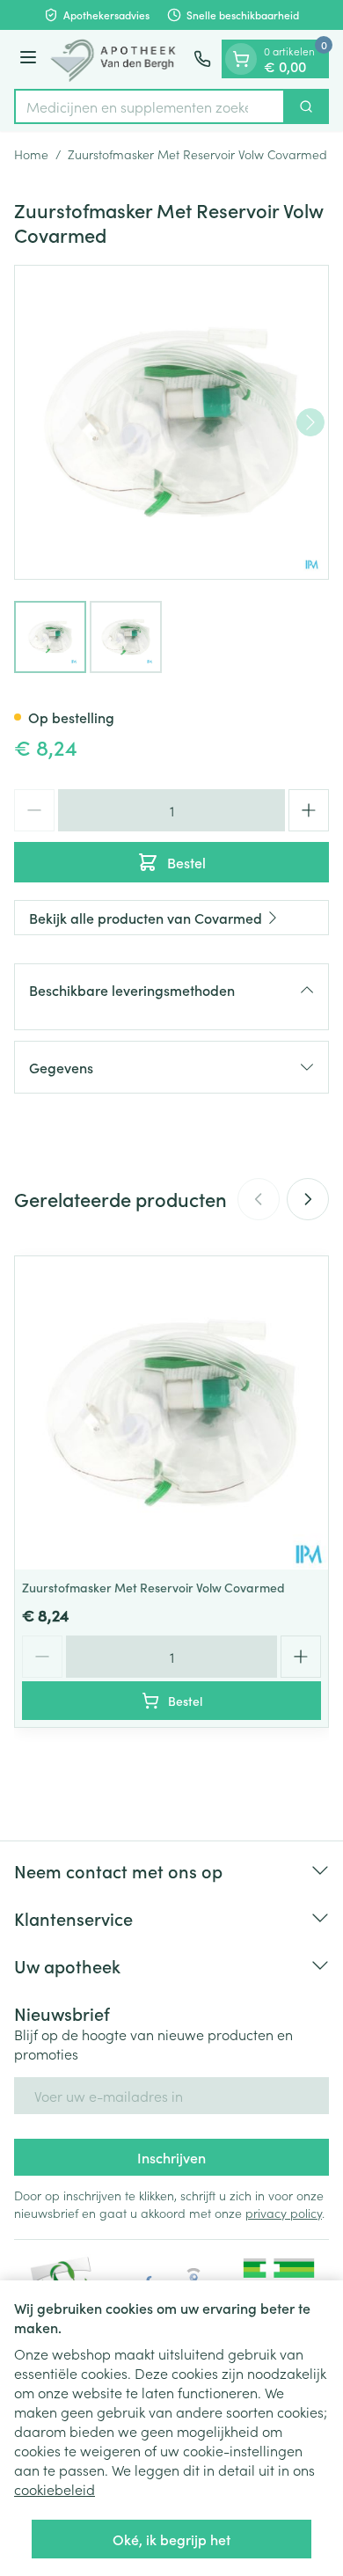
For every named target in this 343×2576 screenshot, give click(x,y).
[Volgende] (310, 422)
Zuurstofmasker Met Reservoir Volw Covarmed (153, 1587)
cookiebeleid (55, 2489)
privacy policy (284, 2213)
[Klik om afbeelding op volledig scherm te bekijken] (171, 422)
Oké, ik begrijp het (171, 2539)
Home (31, 154)
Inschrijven (171, 2157)
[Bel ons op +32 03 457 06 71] (202, 59)
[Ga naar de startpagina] (118, 59)
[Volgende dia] (308, 1199)
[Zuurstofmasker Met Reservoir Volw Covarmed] (171, 1413)
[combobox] (150, 106)
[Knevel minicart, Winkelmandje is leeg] (241, 59)
